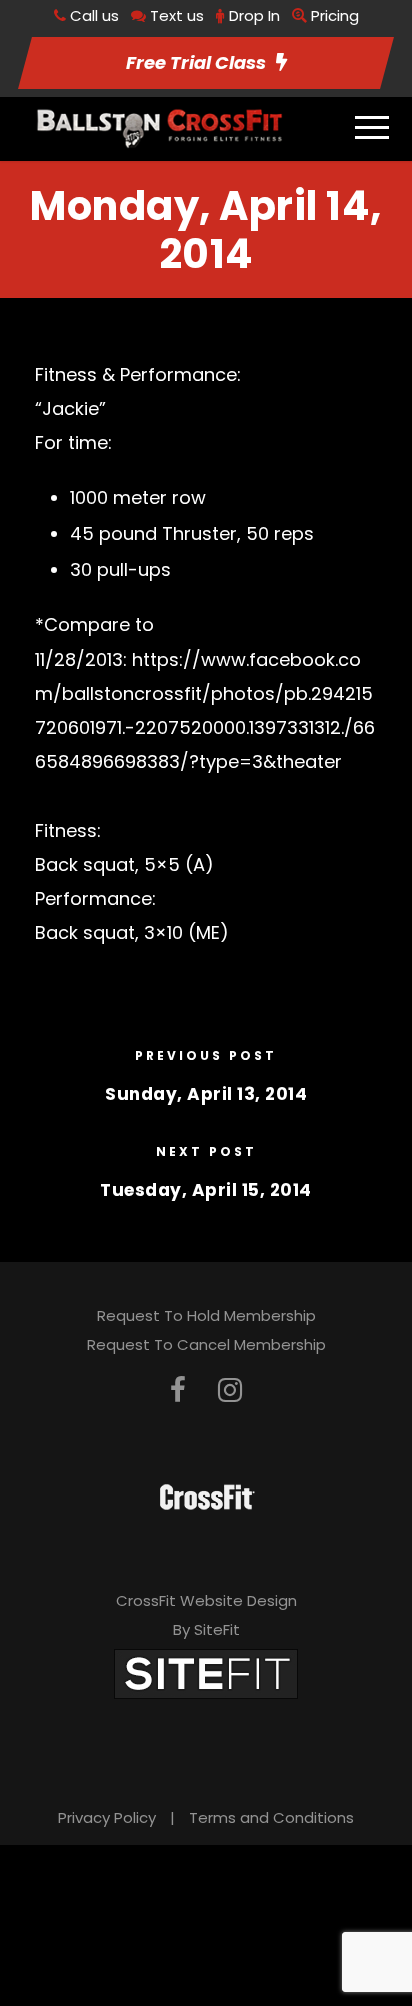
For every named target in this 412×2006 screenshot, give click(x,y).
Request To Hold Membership (206, 1315)
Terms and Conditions (271, 1817)
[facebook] (178, 1390)
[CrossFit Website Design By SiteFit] (206, 1673)
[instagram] (230, 1390)
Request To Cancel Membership (206, 1344)
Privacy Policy (107, 1817)
